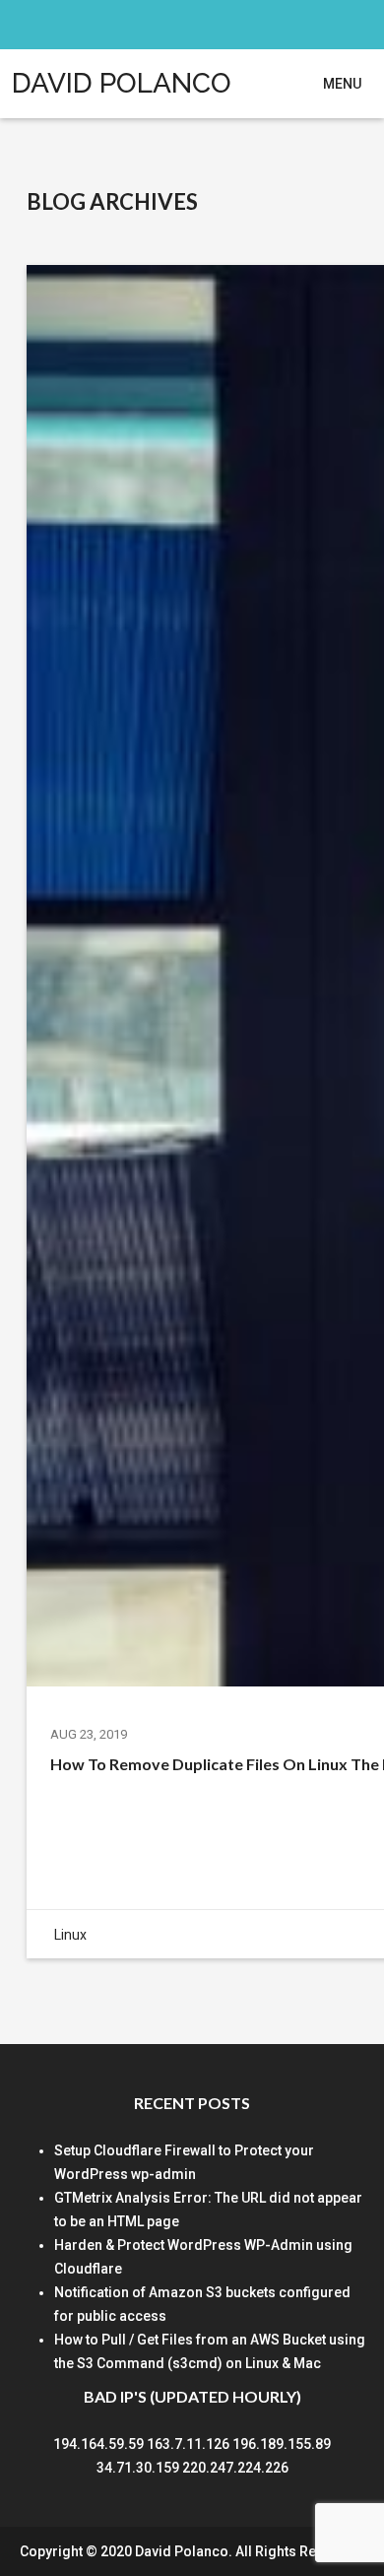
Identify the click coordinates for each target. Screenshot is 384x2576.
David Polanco (122, 83)
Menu (342, 84)
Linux (70, 1935)
